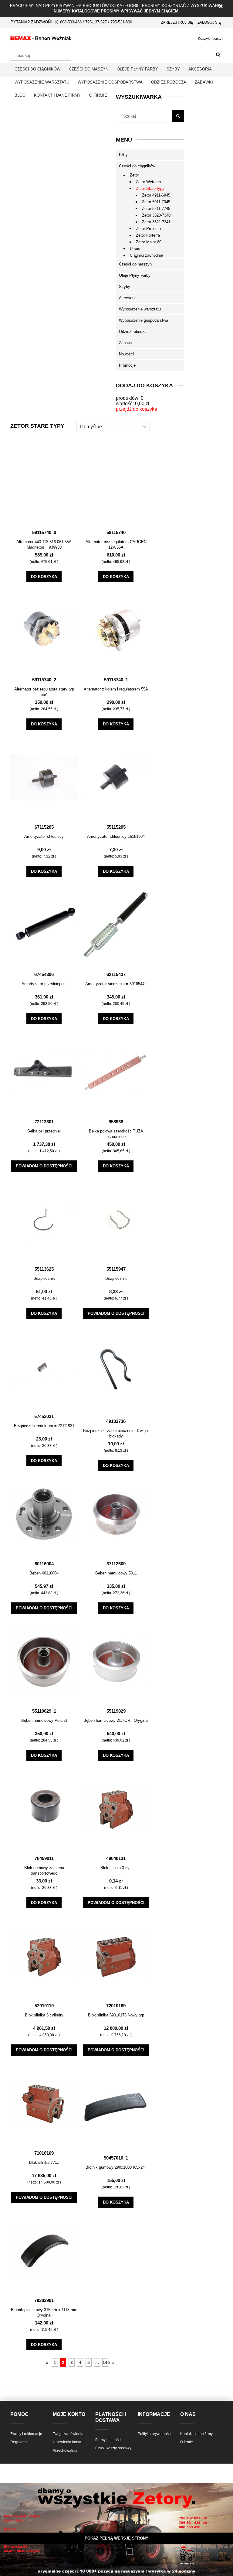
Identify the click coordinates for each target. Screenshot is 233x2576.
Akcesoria (128, 298)
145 (105, 2362)
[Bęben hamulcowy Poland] (44, 1661)
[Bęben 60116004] (44, 1514)
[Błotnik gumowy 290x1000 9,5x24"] (116, 2106)
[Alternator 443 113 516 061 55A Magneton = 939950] (44, 483)
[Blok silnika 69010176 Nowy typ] (116, 1956)
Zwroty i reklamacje (26, 2434)
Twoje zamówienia (68, 2434)
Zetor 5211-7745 (156, 209)
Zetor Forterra (148, 235)
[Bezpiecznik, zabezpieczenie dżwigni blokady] (116, 1369)
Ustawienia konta (67, 2442)
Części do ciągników (137, 166)
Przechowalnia (65, 2451)
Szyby (125, 287)
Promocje (127, 365)
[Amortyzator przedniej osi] (44, 925)
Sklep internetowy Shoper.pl (116, 2550)
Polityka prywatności (155, 2434)
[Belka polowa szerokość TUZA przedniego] (116, 1072)
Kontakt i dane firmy (196, 2434)
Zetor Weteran (148, 182)
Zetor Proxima (148, 229)
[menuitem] (37, 69)
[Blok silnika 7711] (44, 2103)
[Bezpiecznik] (44, 1219)
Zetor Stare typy (150, 188)
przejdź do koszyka (137, 409)
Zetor (134, 175)
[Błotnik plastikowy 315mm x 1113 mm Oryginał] (44, 2251)
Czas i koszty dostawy (113, 2448)
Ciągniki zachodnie (146, 255)
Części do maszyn (135, 264)
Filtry (123, 155)
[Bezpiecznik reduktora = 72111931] (44, 1367)
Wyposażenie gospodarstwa (144, 320)
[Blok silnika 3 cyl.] (116, 1809)
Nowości (126, 354)
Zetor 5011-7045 (156, 202)
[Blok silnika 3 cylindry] (44, 1956)
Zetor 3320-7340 (156, 215)
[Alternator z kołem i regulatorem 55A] (116, 630)
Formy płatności (108, 2440)
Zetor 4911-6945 (156, 195)
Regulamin (19, 2442)
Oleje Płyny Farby (135, 275)
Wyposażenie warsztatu (140, 309)
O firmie (187, 2442)
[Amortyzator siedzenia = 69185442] (116, 925)
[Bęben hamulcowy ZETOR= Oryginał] (116, 1661)
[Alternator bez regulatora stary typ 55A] (44, 630)
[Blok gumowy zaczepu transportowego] (44, 1809)
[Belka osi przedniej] (44, 1072)
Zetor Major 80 (149, 242)
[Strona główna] (41, 37)
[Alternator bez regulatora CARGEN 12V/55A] (116, 483)
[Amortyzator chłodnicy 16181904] (116, 777)
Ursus (135, 249)
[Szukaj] (218, 55)
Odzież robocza (133, 332)
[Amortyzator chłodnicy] (44, 777)
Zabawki (126, 343)
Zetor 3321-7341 (156, 222)
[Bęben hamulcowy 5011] (116, 1514)
